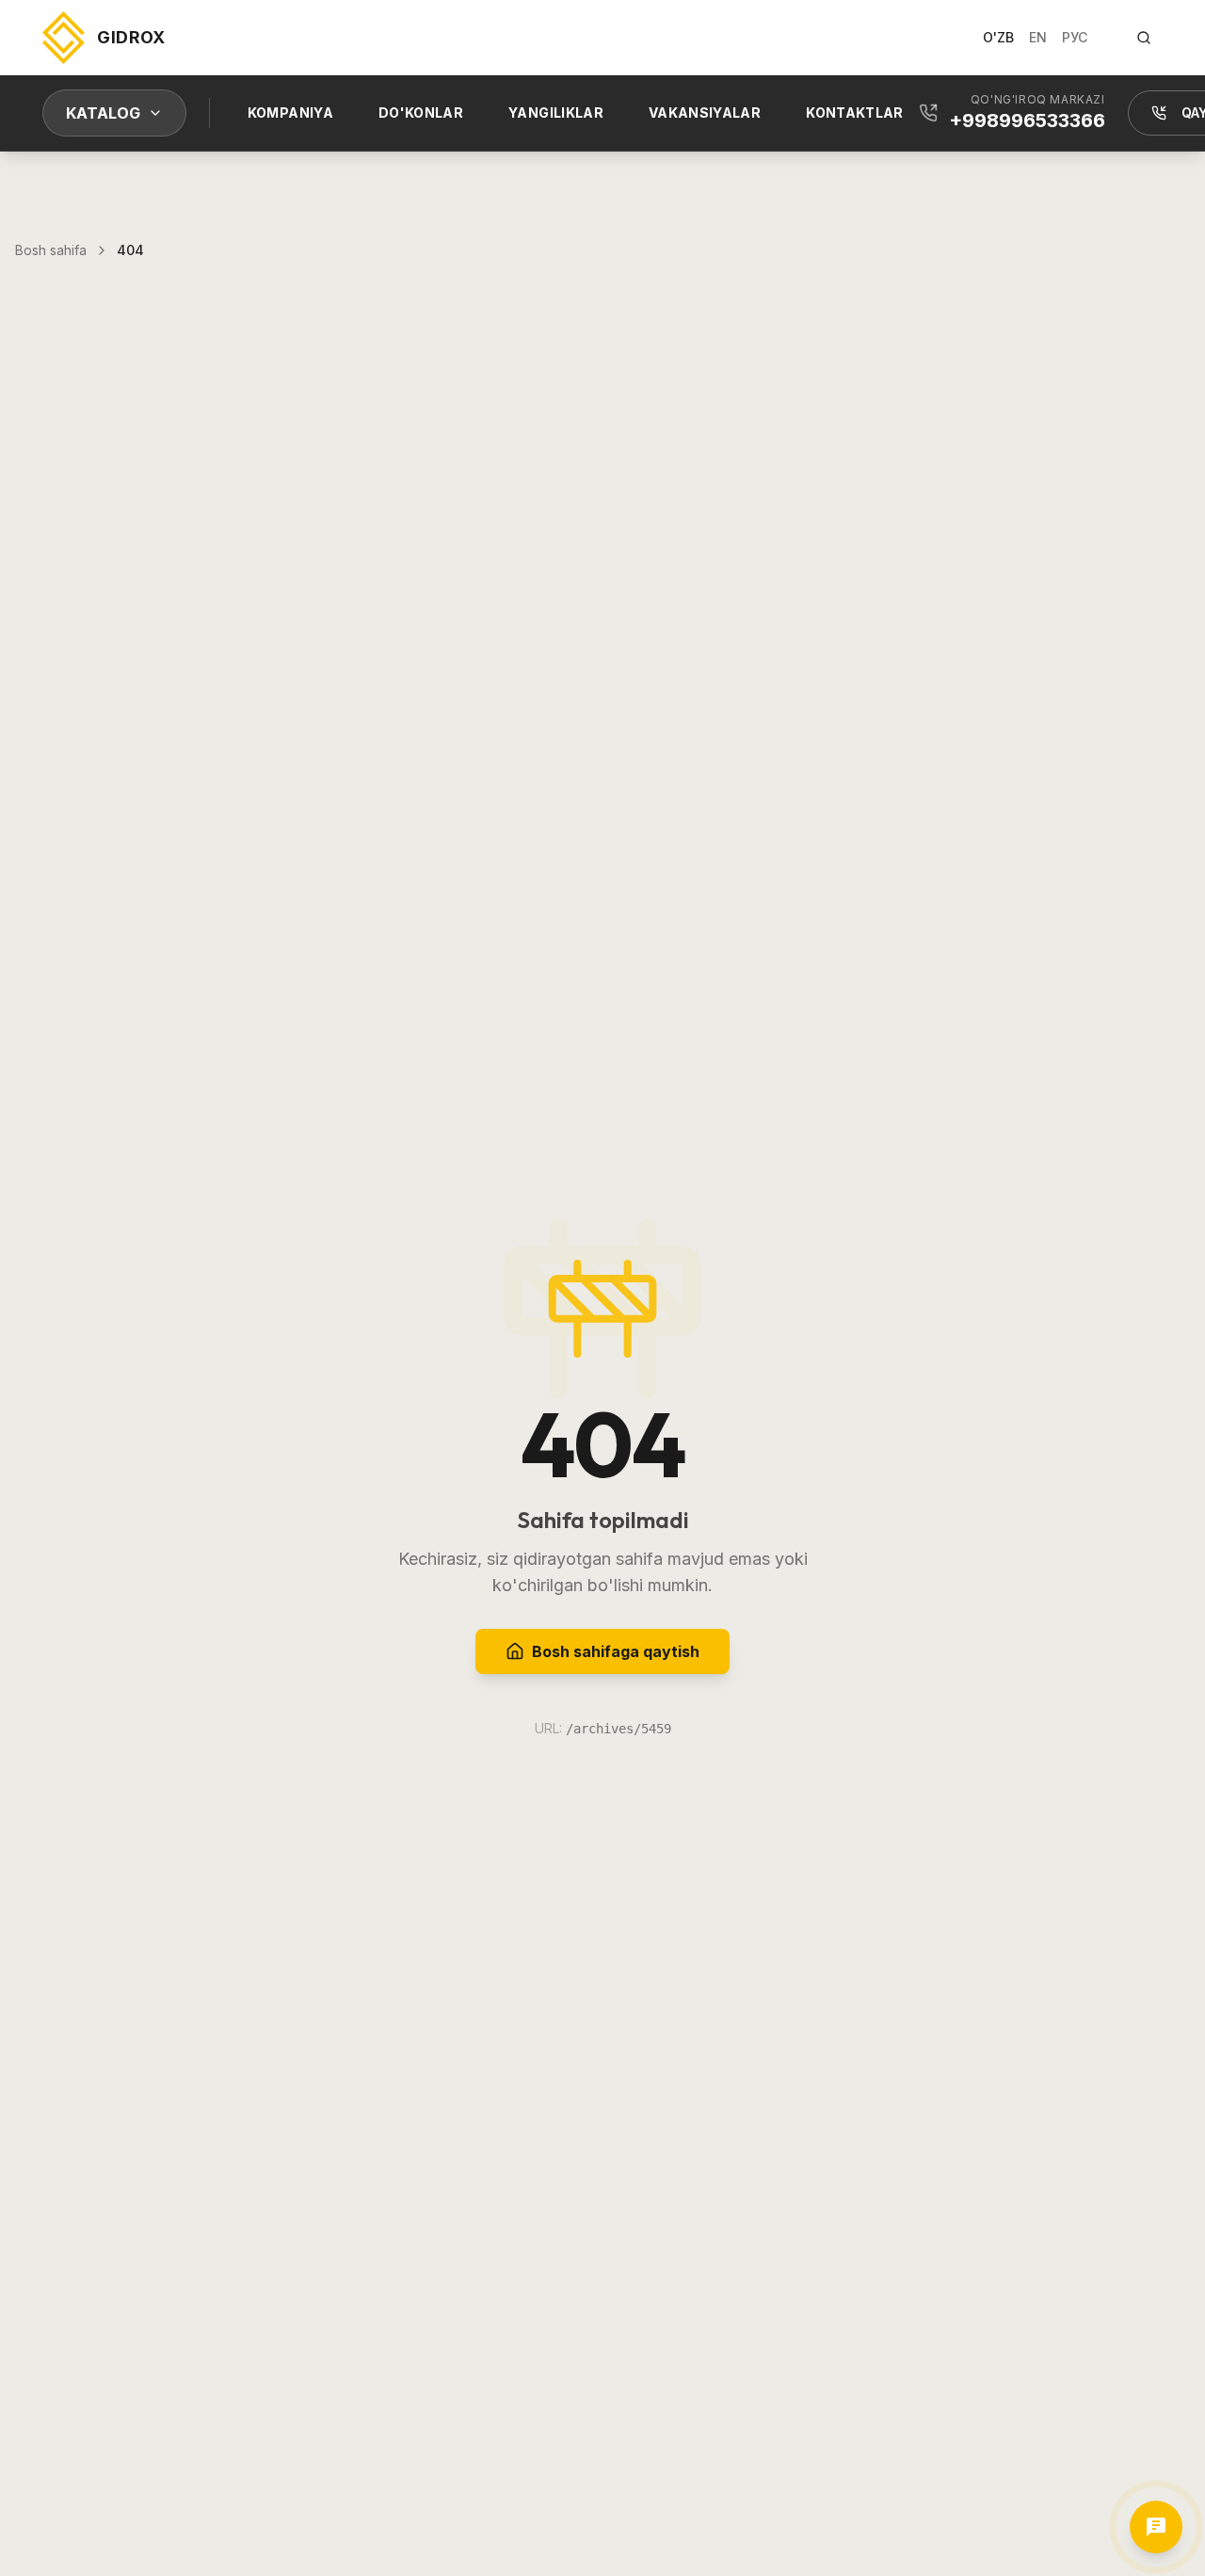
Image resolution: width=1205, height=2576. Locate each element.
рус (1075, 37)
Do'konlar (421, 113)
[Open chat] (1156, 2527)
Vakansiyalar (705, 113)
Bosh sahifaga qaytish (616, 1651)
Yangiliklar (556, 113)
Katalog (103, 113)
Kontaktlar (855, 113)
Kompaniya (290, 113)
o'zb (998, 37)
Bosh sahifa (51, 250)
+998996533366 (1027, 121)
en (1038, 37)
